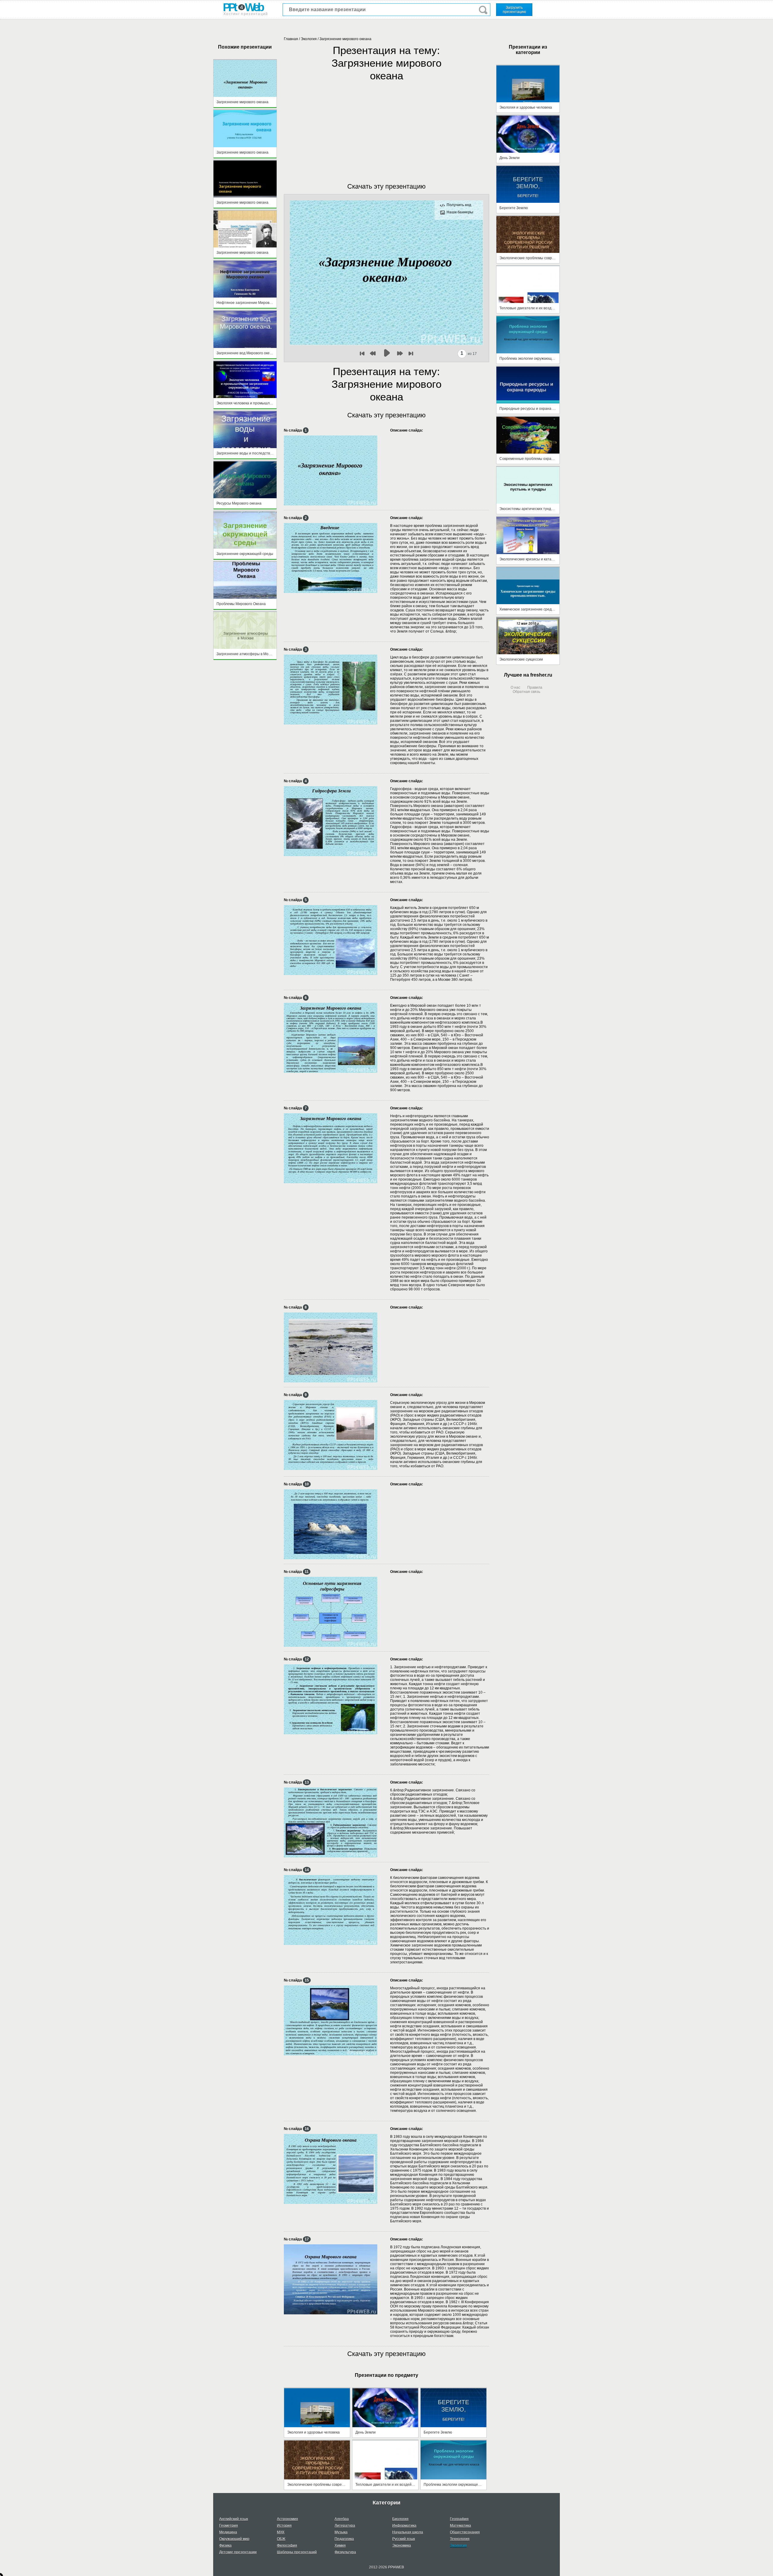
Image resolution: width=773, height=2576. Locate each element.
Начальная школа (408, 2532)
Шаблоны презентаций (297, 2552)
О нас (515, 687)
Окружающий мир (234, 2539)
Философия (287, 2546)
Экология (309, 39)
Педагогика (344, 2539)
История (284, 2526)
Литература (345, 2526)
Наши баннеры (460, 212)
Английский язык (234, 2519)
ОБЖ (281, 2539)
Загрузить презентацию (514, 10)
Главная (291, 39)
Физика (225, 2546)
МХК (281, 2532)
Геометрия (229, 2526)
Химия (340, 2546)
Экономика (402, 2546)
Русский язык (404, 2539)
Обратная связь (526, 692)
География (459, 2519)
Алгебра (342, 2519)
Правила (535, 687)
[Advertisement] (386, 126)
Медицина (228, 2532)
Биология (400, 2519)
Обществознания (465, 2532)
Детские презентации (238, 2552)
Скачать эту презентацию (386, 186)
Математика (460, 2526)
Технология (460, 2539)
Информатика (404, 2526)
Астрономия (287, 2519)
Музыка (341, 2532)
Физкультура (345, 2552)
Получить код (459, 205)
